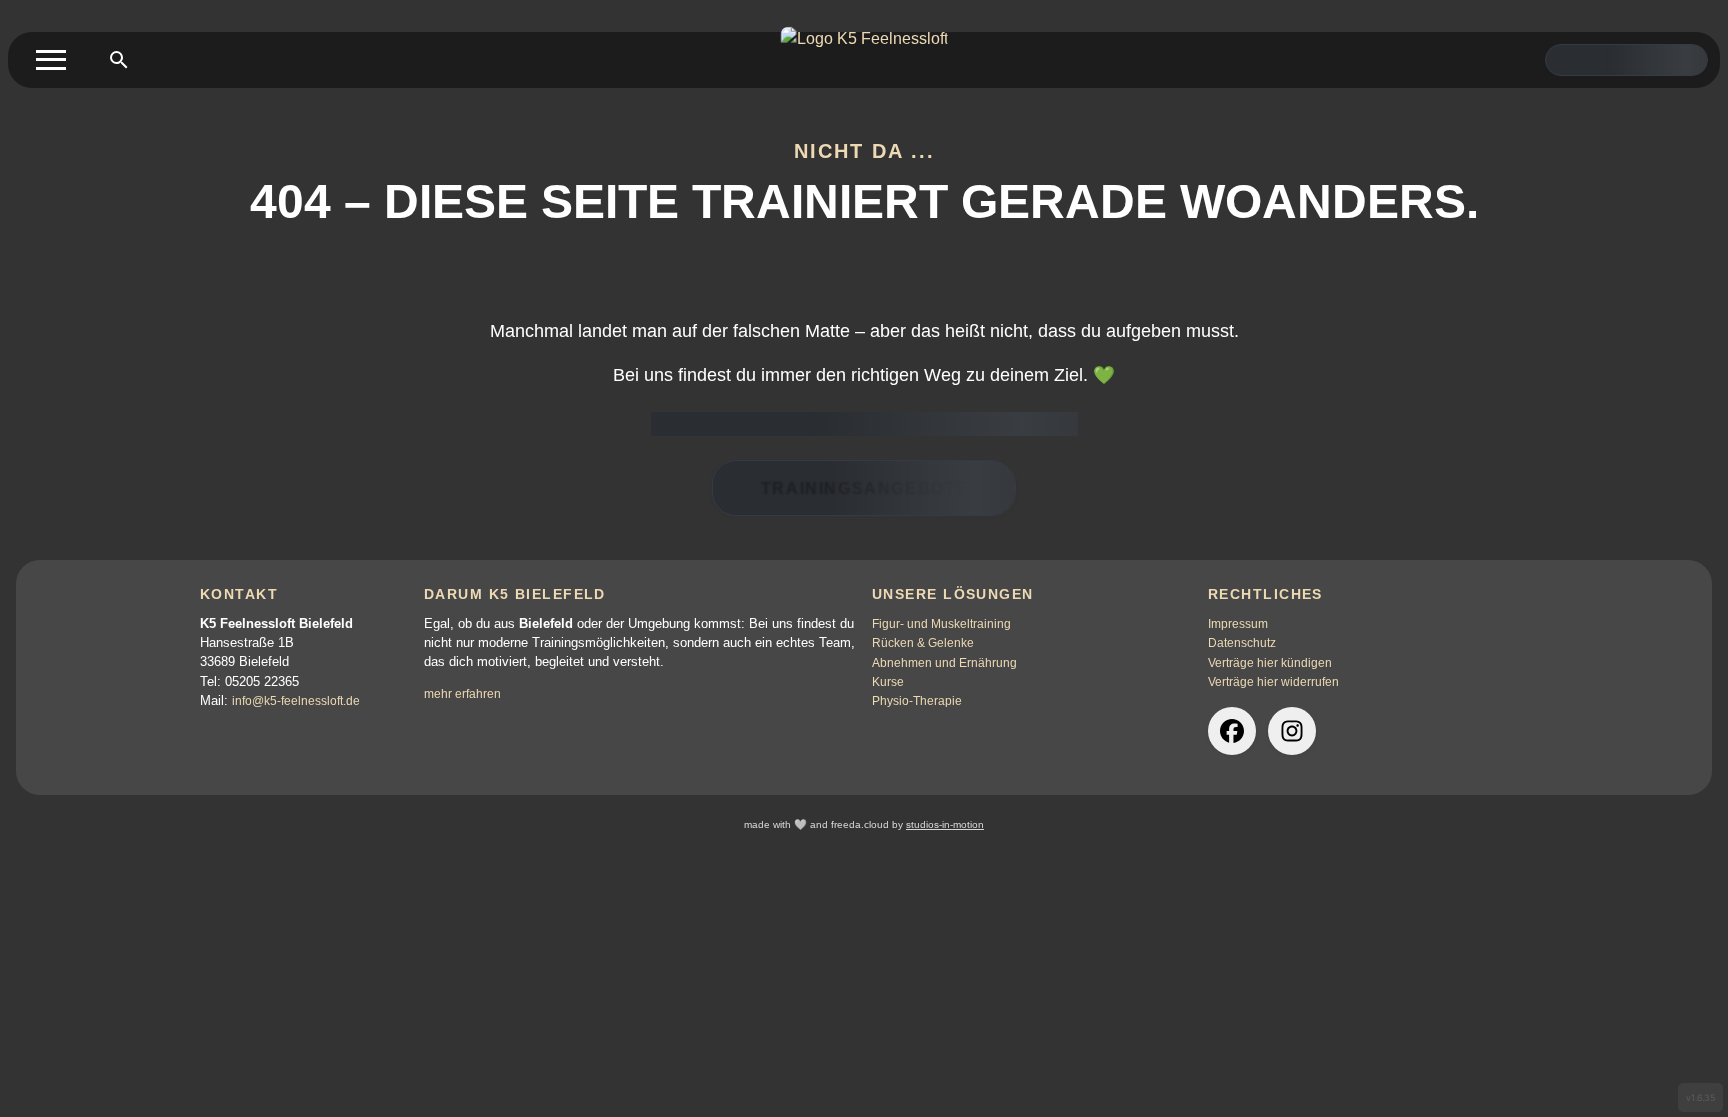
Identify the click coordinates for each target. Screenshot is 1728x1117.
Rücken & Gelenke (923, 643)
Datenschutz (1242, 643)
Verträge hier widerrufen (1273, 682)
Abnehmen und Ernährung (944, 663)
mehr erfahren (462, 694)
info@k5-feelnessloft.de (296, 701)
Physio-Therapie (917, 701)
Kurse (888, 682)
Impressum (1238, 624)
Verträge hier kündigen (1270, 663)
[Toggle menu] (51, 60)
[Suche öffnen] (119, 60)
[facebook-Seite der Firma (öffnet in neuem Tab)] (1232, 731)
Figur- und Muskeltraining (941, 624)
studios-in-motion (945, 824)
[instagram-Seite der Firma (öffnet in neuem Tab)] (1292, 731)
